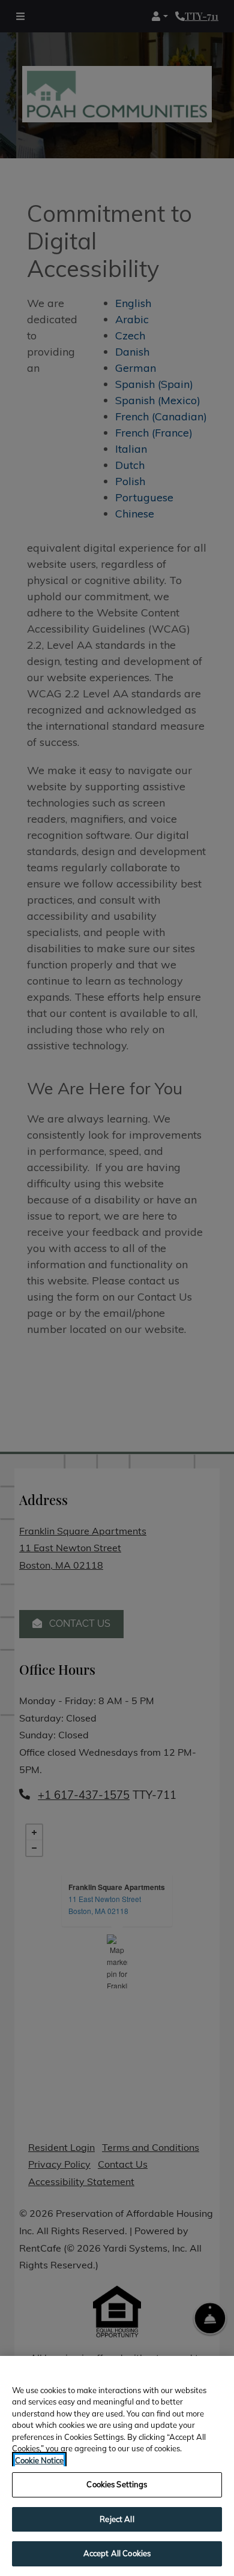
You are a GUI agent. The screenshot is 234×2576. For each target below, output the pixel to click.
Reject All (117, 2519)
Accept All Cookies (117, 2553)
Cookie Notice (39, 2460)
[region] (117, 2466)
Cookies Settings (117, 2484)
